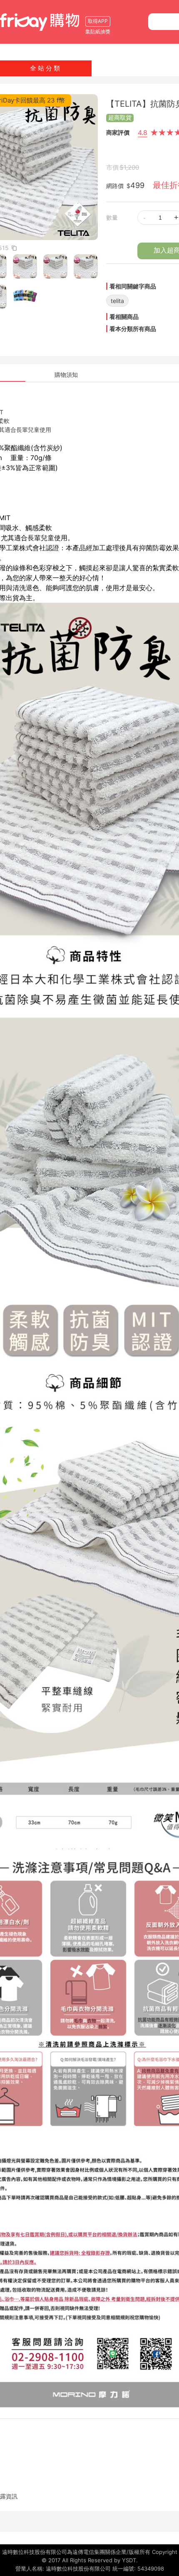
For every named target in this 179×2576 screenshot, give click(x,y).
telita (117, 301)
